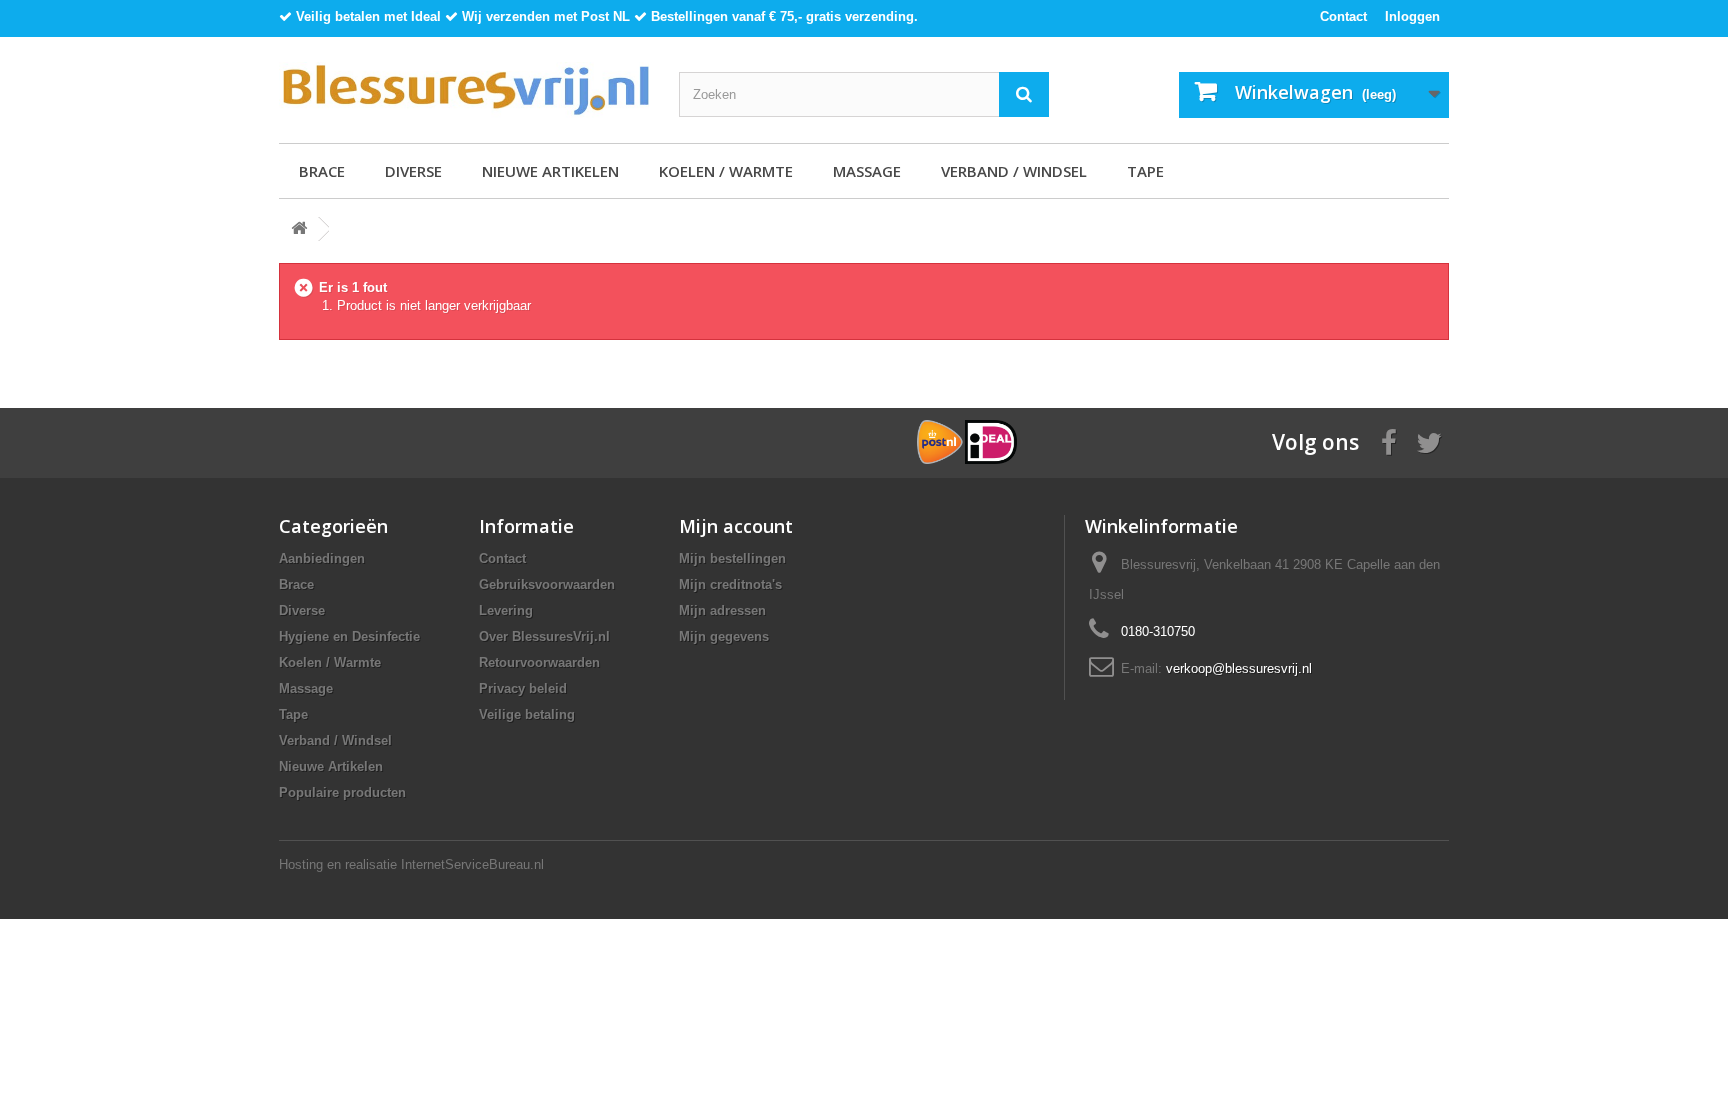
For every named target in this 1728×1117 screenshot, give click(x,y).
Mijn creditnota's (730, 584)
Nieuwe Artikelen (550, 171)
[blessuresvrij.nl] (464, 90)
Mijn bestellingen (732, 558)
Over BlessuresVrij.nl (544, 636)
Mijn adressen (722, 610)
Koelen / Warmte (726, 171)
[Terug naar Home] (299, 229)
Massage (867, 171)
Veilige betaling (527, 714)
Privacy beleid (523, 688)
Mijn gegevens (724, 636)
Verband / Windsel (1014, 171)
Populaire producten (342, 792)
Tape (1145, 171)
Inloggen (1412, 16)
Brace (322, 171)
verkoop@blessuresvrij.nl (1239, 668)
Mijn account (736, 526)
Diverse (413, 171)
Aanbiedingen (322, 558)
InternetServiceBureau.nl (472, 864)
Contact (1343, 16)
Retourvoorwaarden (539, 662)
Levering (506, 610)
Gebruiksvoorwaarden (547, 584)
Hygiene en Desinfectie (349, 636)
